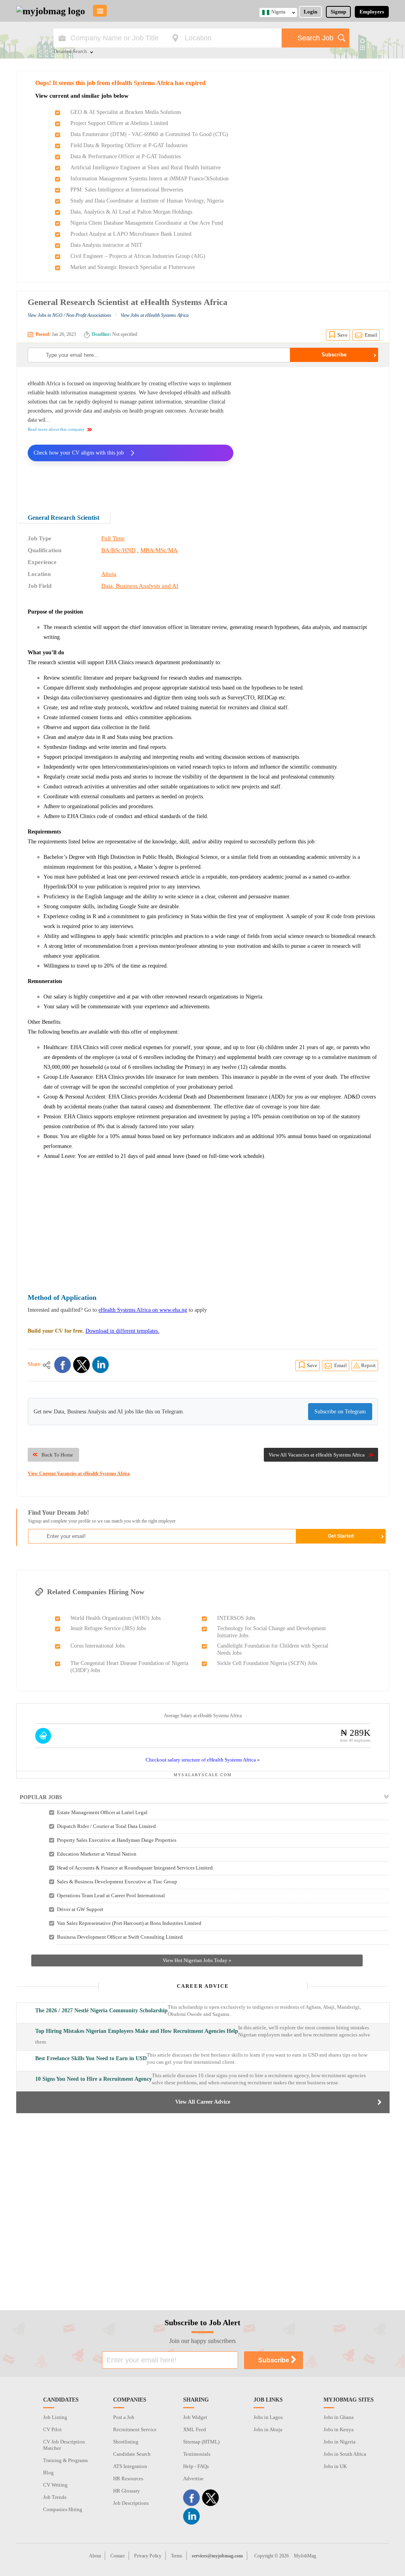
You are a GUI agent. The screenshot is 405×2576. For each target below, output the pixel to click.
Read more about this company (56, 429)
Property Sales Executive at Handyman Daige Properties (117, 1840)
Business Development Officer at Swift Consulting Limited (120, 1937)
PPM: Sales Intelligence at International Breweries (127, 190)
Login (310, 12)
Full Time (113, 538)
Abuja (109, 574)
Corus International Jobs (97, 1646)
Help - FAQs (196, 2466)
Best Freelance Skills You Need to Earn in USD (91, 2058)
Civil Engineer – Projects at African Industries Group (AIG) (138, 256)
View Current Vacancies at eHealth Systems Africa (79, 1474)
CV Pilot (52, 2429)
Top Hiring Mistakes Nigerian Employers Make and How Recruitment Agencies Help (137, 2031)
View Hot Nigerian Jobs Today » (197, 1960)
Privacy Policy (148, 2556)
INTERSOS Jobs (236, 1618)
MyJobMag (305, 2556)
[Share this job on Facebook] (62, 1365)
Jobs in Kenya (339, 2429)
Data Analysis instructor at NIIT (106, 245)
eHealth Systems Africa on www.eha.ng (143, 1310)
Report (368, 1365)
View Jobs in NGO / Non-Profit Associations (69, 315)
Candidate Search (132, 2454)
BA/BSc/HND (118, 550)
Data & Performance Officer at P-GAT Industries (126, 156)
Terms (177, 2556)
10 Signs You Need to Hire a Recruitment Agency (94, 2079)
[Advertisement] (312, 434)
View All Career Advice (203, 2102)
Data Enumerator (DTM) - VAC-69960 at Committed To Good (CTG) (149, 134)
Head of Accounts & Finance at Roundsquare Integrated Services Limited (135, 1868)
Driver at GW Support (80, 1909)
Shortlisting (126, 2442)
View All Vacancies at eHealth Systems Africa (317, 1455)
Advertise (193, 2478)
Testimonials (197, 2454)
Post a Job (124, 2417)
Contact (117, 2556)
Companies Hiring (63, 2509)
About (95, 2556)
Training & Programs (65, 2460)
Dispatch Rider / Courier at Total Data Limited (106, 1826)
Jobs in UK (335, 2466)
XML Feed (195, 2429)
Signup (338, 12)
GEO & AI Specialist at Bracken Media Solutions (126, 112)
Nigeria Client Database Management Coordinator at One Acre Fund (147, 223)
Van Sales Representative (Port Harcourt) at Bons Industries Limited (129, 1923)
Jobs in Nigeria (340, 2442)
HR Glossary (127, 2491)
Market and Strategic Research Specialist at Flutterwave (133, 267)
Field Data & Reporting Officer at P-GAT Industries (129, 145)
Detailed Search (70, 52)
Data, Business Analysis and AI (140, 586)
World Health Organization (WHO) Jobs (115, 1618)
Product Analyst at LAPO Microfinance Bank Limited (131, 234)
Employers (372, 12)
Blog (48, 2473)
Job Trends (55, 2497)
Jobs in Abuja (268, 2429)
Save (343, 335)
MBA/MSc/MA (159, 550)
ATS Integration (130, 2466)
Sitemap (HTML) (201, 2442)
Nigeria (278, 12)
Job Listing (55, 2417)
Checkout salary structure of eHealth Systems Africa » (203, 1760)
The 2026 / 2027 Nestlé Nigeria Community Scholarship (101, 2011)
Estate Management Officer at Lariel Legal (102, 1812)
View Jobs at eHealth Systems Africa (155, 315)
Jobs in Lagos (268, 2417)
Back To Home (57, 1455)
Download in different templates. (122, 1331)
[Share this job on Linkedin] (100, 1365)
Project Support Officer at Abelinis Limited (119, 123)
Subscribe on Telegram (340, 1412)
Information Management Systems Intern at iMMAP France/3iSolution (150, 179)
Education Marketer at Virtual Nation (97, 1854)
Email (371, 335)
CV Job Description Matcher (64, 2445)
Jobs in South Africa (345, 2454)
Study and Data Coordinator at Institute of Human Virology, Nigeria (147, 201)
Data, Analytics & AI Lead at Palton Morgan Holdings (131, 212)
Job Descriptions (131, 2503)
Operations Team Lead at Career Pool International (111, 1895)
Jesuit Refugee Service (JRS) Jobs (108, 1628)
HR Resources (128, 2478)
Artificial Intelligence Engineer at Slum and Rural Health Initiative (146, 168)
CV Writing (55, 2485)
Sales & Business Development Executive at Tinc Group (117, 1882)
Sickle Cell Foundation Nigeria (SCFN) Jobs (267, 1663)
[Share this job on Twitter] (81, 1365)
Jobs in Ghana (339, 2417)
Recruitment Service (135, 2429)
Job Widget (195, 2417)
